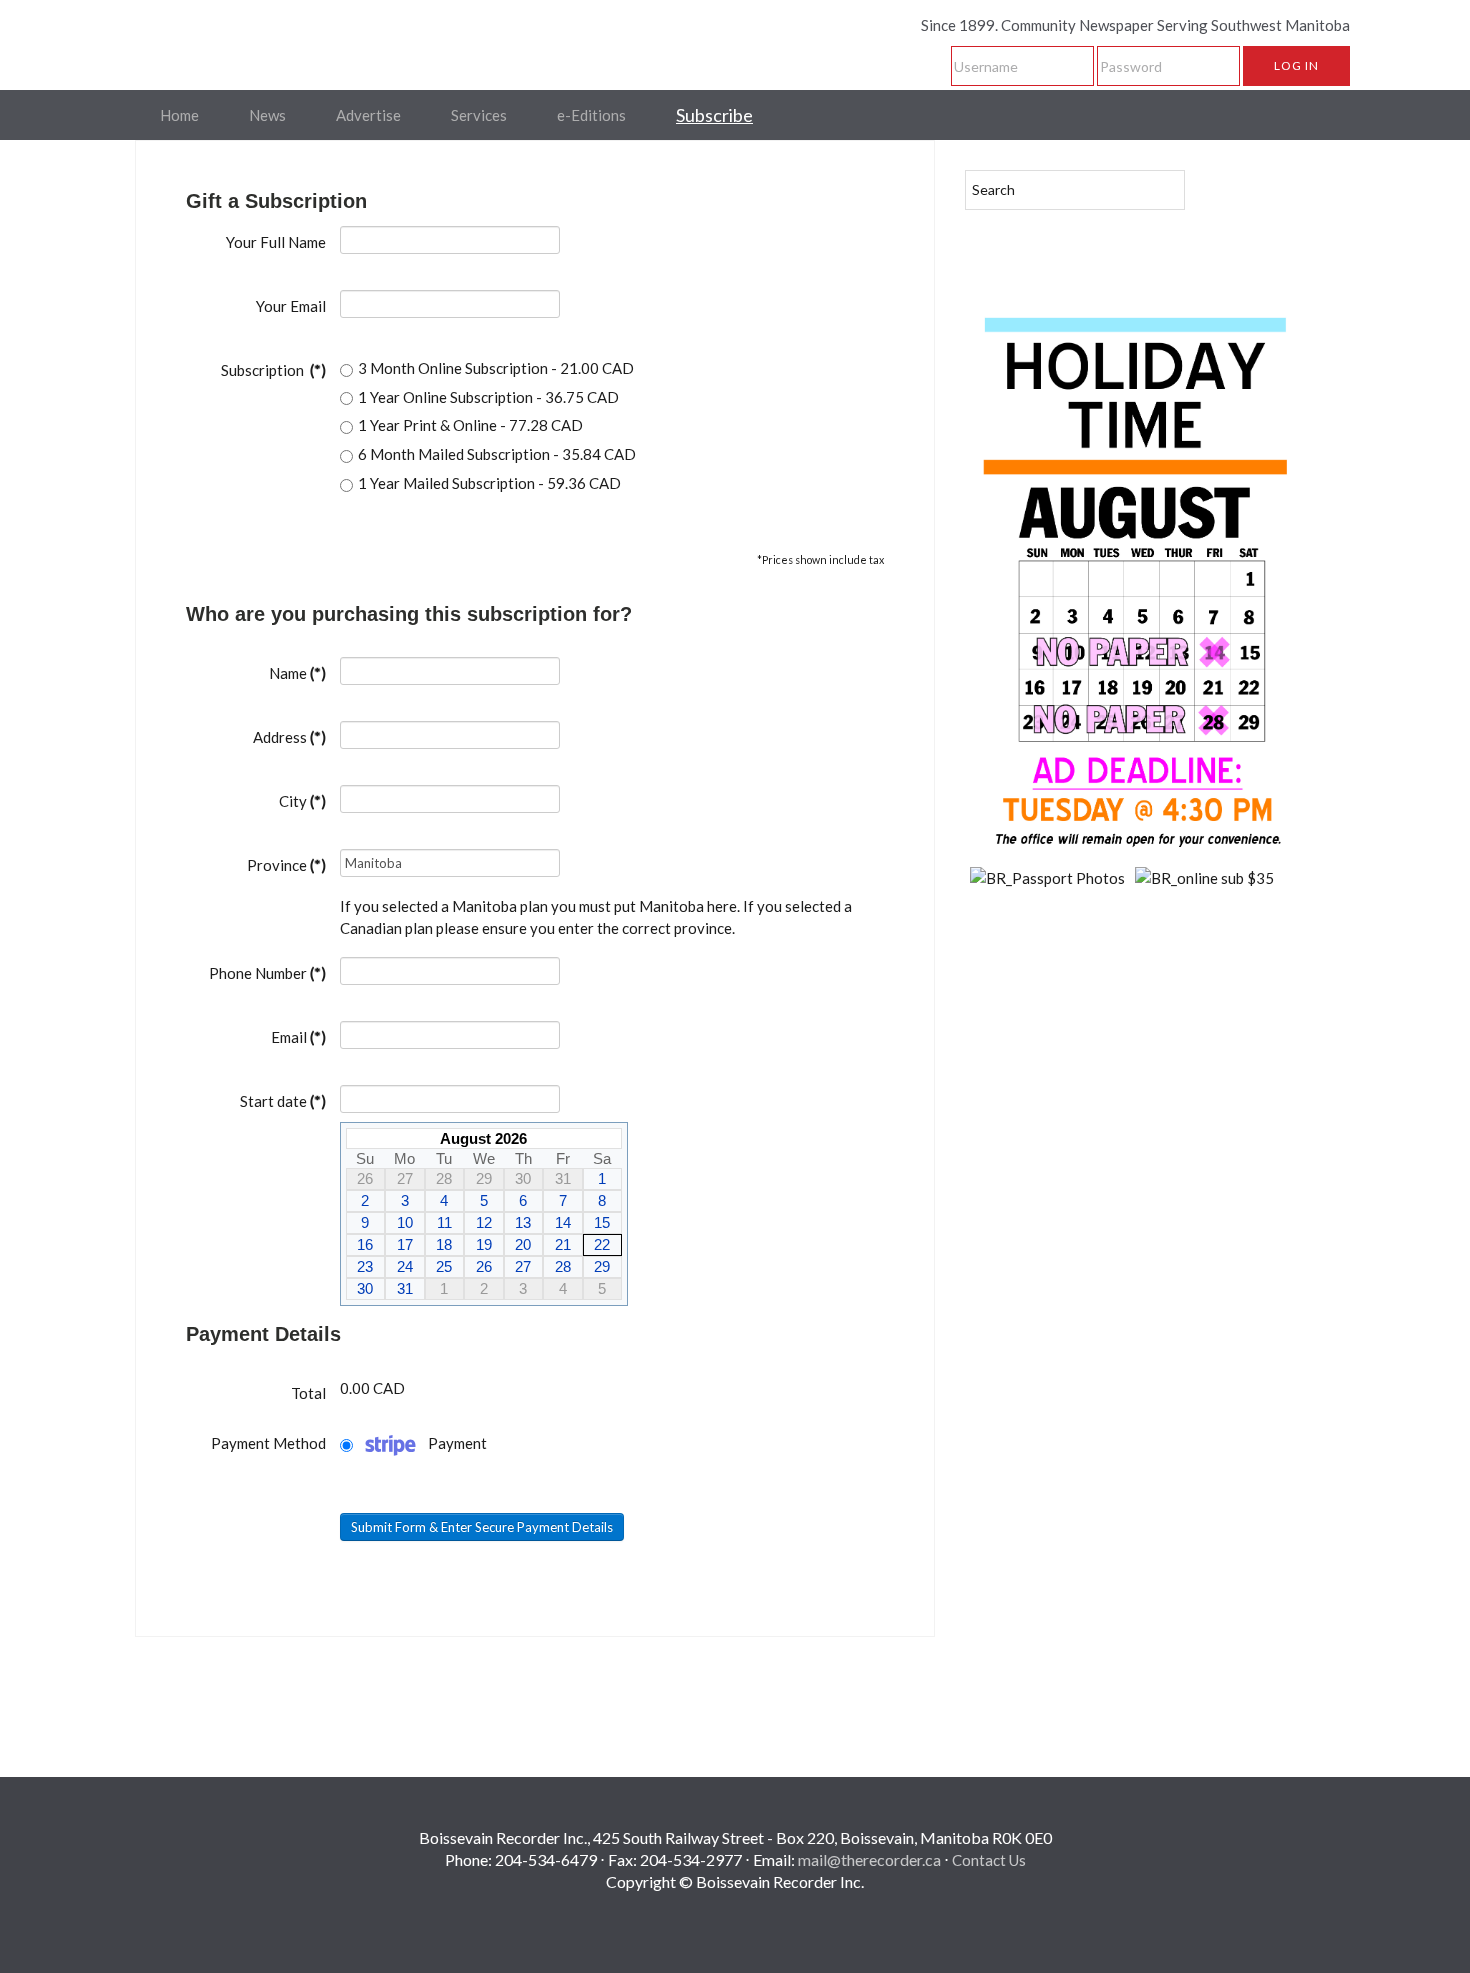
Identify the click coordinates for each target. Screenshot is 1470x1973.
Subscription (273, 370)
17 (405, 1244)
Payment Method (268, 1443)
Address (289, 737)
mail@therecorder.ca (869, 1859)
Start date (283, 1101)
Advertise (368, 115)
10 (405, 1222)
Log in (1296, 65)
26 (484, 1266)
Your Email (291, 306)
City (302, 801)
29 (602, 1266)
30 (365, 1288)
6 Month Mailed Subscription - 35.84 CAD (497, 454)
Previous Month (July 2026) (354, 1138)
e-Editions (591, 115)
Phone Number (267, 973)
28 (563, 1266)
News (267, 115)
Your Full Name (276, 242)
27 (523, 1266)
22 (602, 1244)
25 (444, 1266)
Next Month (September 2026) (613, 1138)
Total (308, 1393)
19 (484, 1244)
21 (563, 1244)
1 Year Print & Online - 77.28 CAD (470, 425)
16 (365, 1244)
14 (563, 1222)
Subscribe (714, 115)
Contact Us (989, 1860)
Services (479, 115)
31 (405, 1288)
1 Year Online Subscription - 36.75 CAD (488, 397)
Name (297, 673)
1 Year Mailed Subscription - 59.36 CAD (489, 483)
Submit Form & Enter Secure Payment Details (482, 1527)
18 (444, 1244)
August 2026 (483, 1138)
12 (484, 1222)
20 (523, 1244)
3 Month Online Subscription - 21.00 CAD (496, 368)
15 (602, 1222)
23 (365, 1266)
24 (405, 1266)
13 (523, 1222)
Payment (457, 1443)
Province (286, 865)
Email (298, 1037)
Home (179, 115)
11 (444, 1222)
